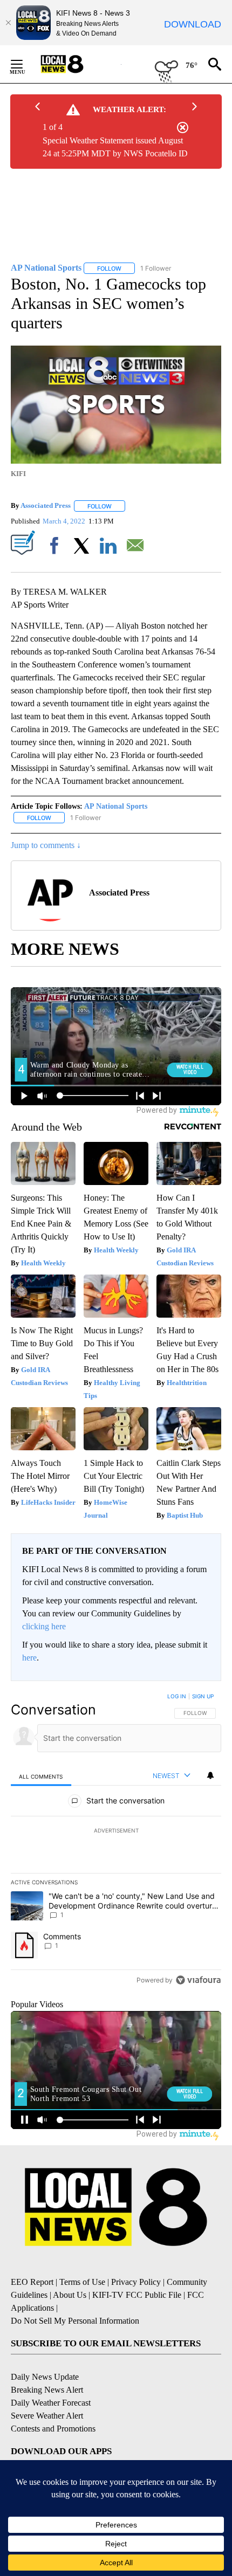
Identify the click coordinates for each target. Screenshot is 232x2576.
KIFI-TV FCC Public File (137, 2295)
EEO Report (32, 2282)
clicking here (44, 1626)
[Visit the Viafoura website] (198, 1980)
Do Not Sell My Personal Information (75, 2321)
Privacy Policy (136, 2282)
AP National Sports (116, 806)
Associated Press (46, 506)
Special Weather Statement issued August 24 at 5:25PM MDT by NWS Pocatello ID (115, 147)
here (29, 1658)
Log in (177, 1696)
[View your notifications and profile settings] (210, 1775)
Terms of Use (82, 2282)
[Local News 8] (76, 64)
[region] (116, 1841)
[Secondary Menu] (25, 64)
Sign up (203, 1696)
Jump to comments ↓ (46, 845)
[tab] (41, 1776)
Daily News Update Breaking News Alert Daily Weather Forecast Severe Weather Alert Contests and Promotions (53, 2403)
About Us (70, 2295)
